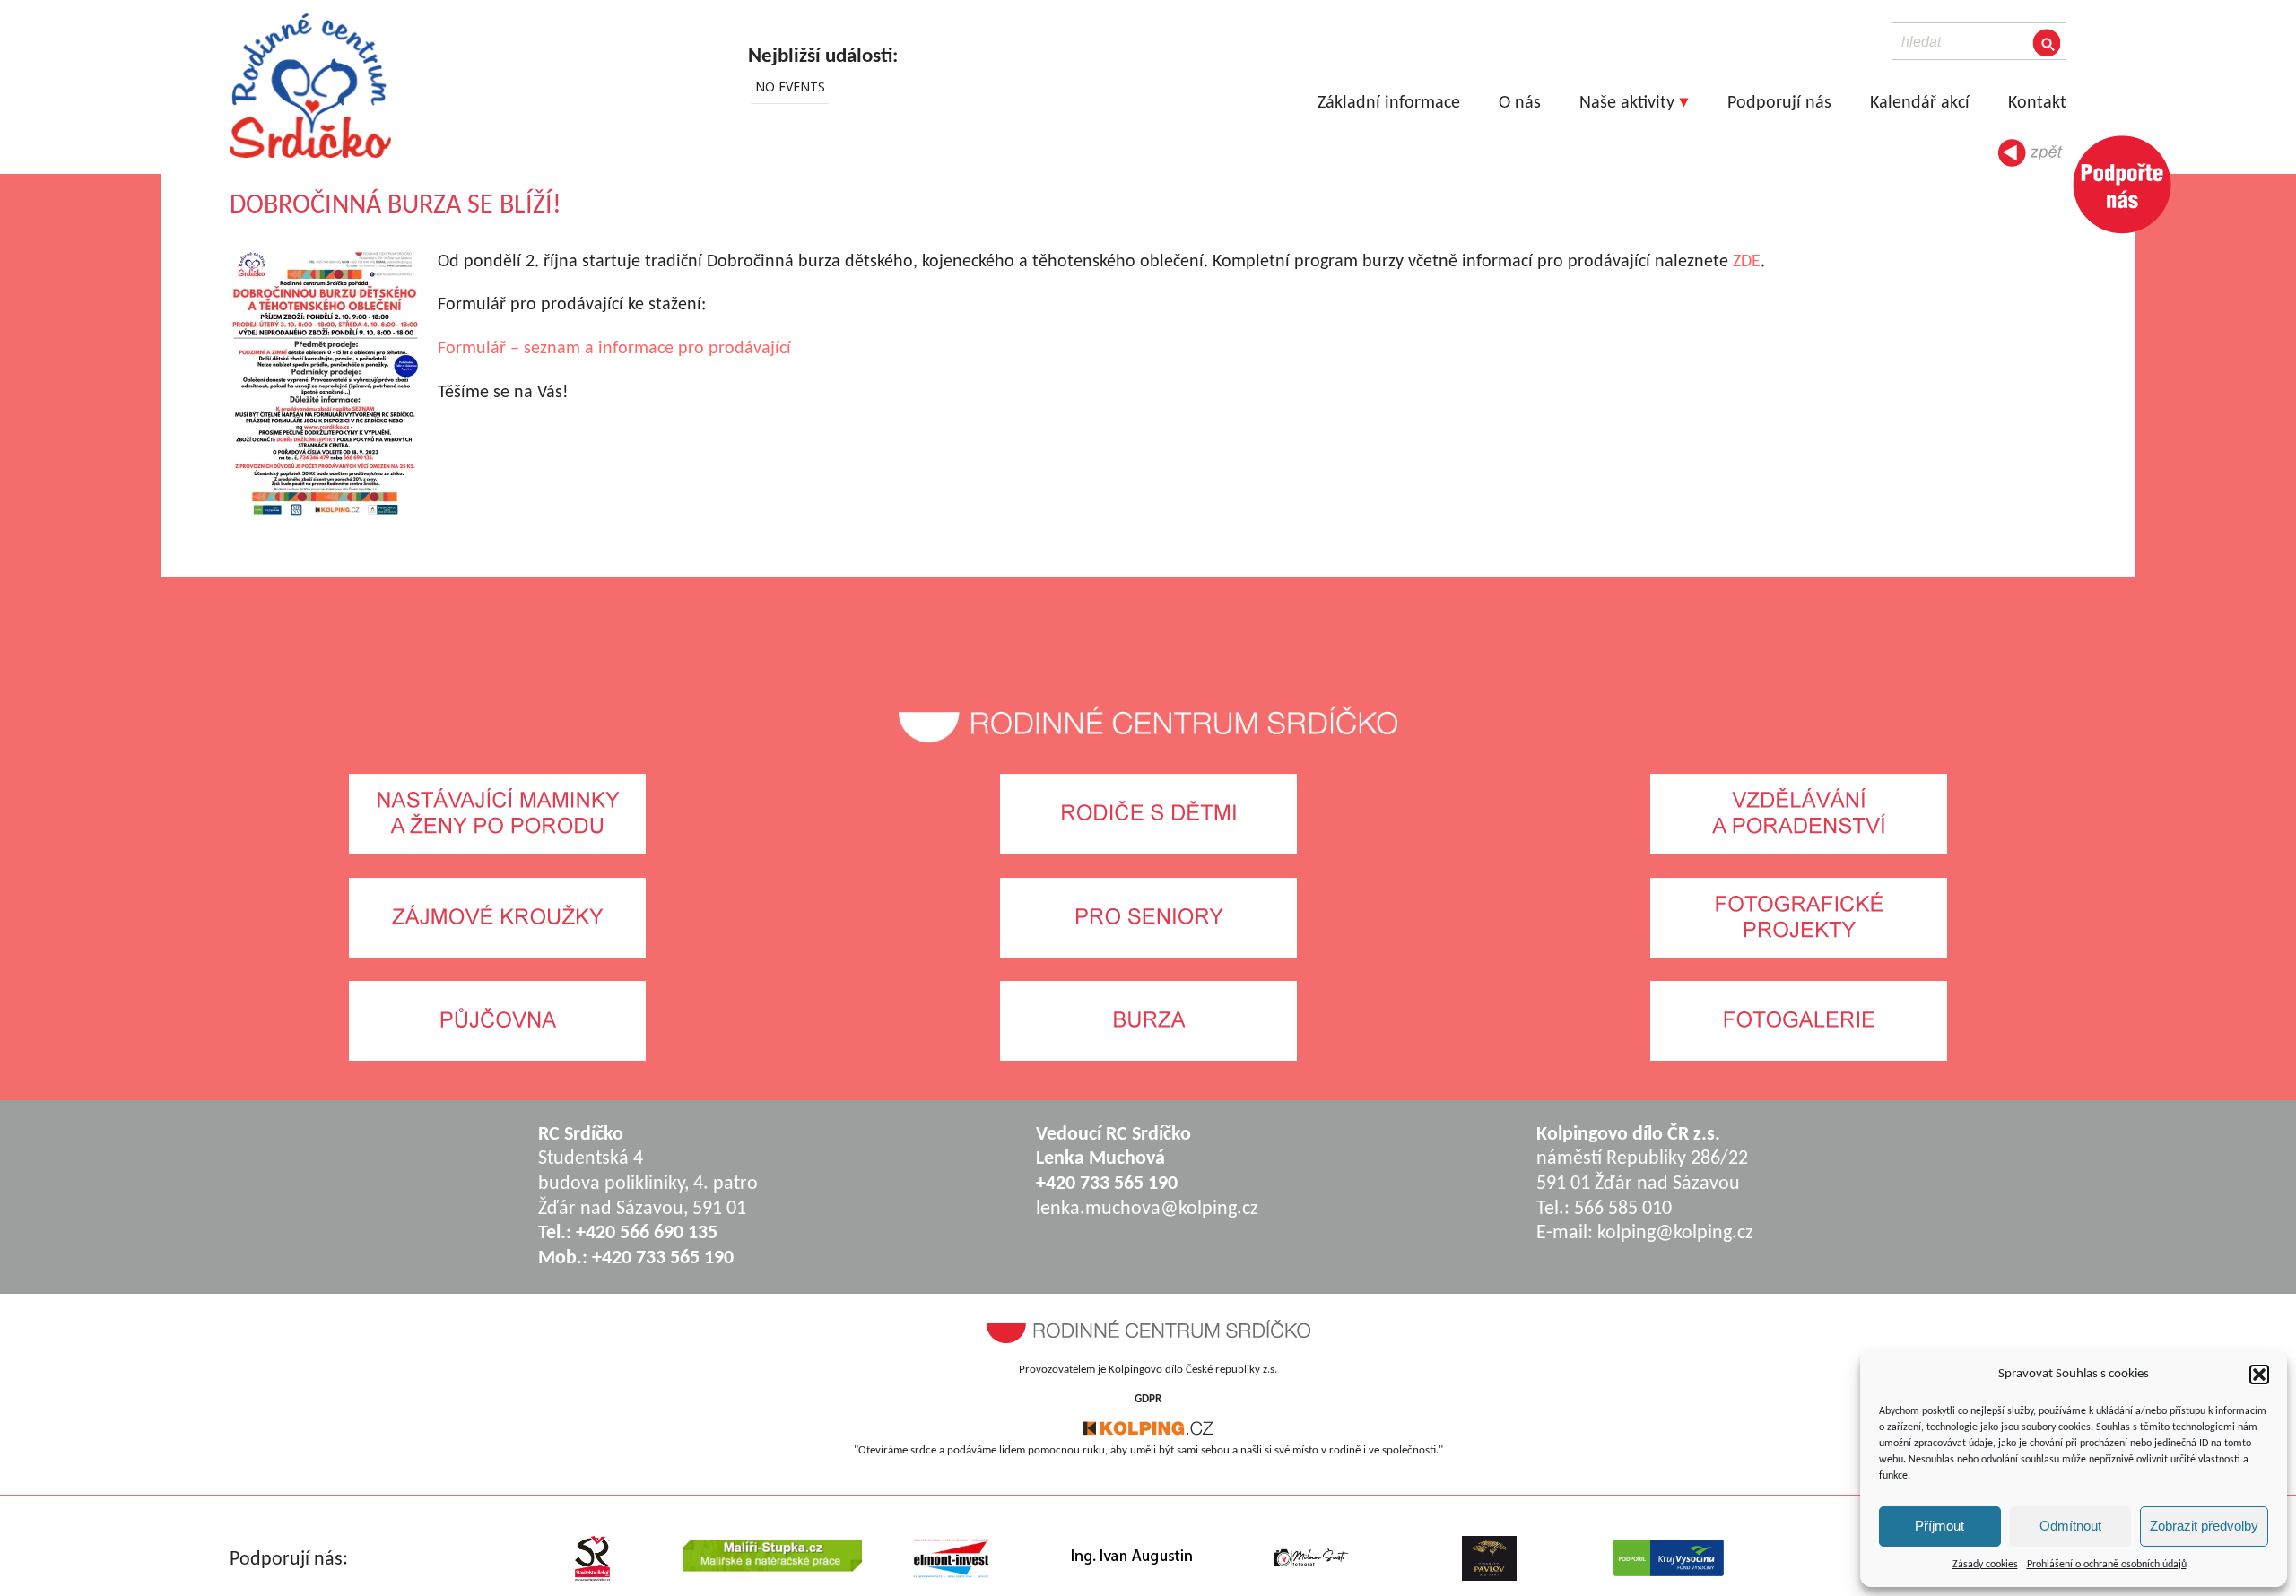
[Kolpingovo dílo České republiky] (1148, 1432)
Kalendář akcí (1920, 103)
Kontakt (2037, 103)
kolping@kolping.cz (1675, 1233)
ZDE (1747, 262)
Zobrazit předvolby (2204, 1526)
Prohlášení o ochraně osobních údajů (2107, 1565)
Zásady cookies (1985, 1565)
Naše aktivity (1627, 103)
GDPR (1148, 1399)
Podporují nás (1779, 103)
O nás (1520, 103)
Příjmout (1939, 1526)
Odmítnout (2070, 1526)
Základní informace (1389, 103)
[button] (2259, 1375)
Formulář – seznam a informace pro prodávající (614, 349)
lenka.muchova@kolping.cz (1147, 1209)
